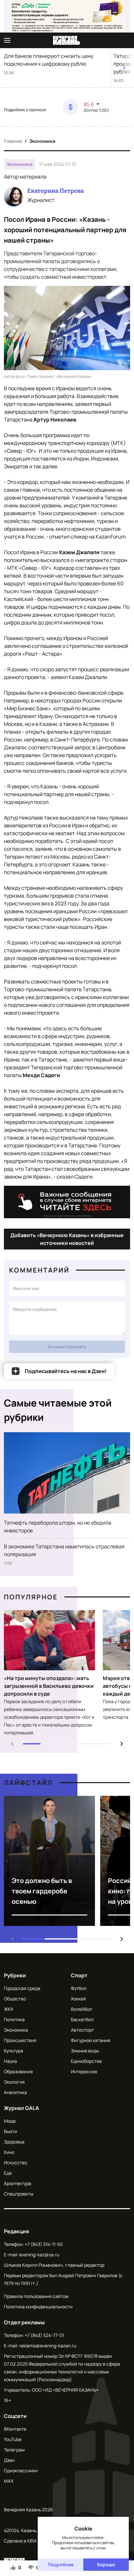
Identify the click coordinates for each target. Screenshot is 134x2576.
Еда (8, 2173)
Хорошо (106, 2564)
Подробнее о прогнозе (25, 110)
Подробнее (61, 2564)
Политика (14, 2019)
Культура (13, 2051)
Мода (10, 2121)
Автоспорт (82, 2030)
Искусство (15, 2162)
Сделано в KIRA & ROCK (29, 2541)
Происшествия (20, 2040)
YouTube (13, 2439)
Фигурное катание (91, 2040)
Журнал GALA (21, 2108)
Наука (10, 2061)
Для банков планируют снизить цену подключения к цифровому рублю (49, 60)
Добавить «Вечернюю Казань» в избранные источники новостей (67, 1239)
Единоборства (86, 2061)
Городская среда (22, 1988)
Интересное (84, 2071)
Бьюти (11, 2131)
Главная (13, 141)
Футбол (79, 1988)
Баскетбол (82, 2019)
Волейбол (81, 2009)
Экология (14, 2082)
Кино (9, 2152)
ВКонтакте (15, 2429)
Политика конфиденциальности (38, 2307)
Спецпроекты (19, 2194)
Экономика (42, 141)
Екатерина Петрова (56, 191)
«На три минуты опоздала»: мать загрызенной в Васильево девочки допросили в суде (49, 1686)
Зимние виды (85, 2051)
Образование (18, 2071)
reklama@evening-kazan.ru (48, 2346)
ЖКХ (8, 2009)
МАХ (9, 2481)
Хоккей (78, 1999)
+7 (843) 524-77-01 (44, 2335)
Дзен (9, 2460)
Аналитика (15, 2092)
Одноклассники (21, 2470)
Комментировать (67, 1347)
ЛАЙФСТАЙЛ (28, 1783)
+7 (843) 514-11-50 (44, 2244)
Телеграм (14, 2450)
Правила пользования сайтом (36, 2296)
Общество (15, 1999)
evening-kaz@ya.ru (39, 2255)
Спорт (79, 1975)
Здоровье (14, 2142)
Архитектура (18, 2183)
